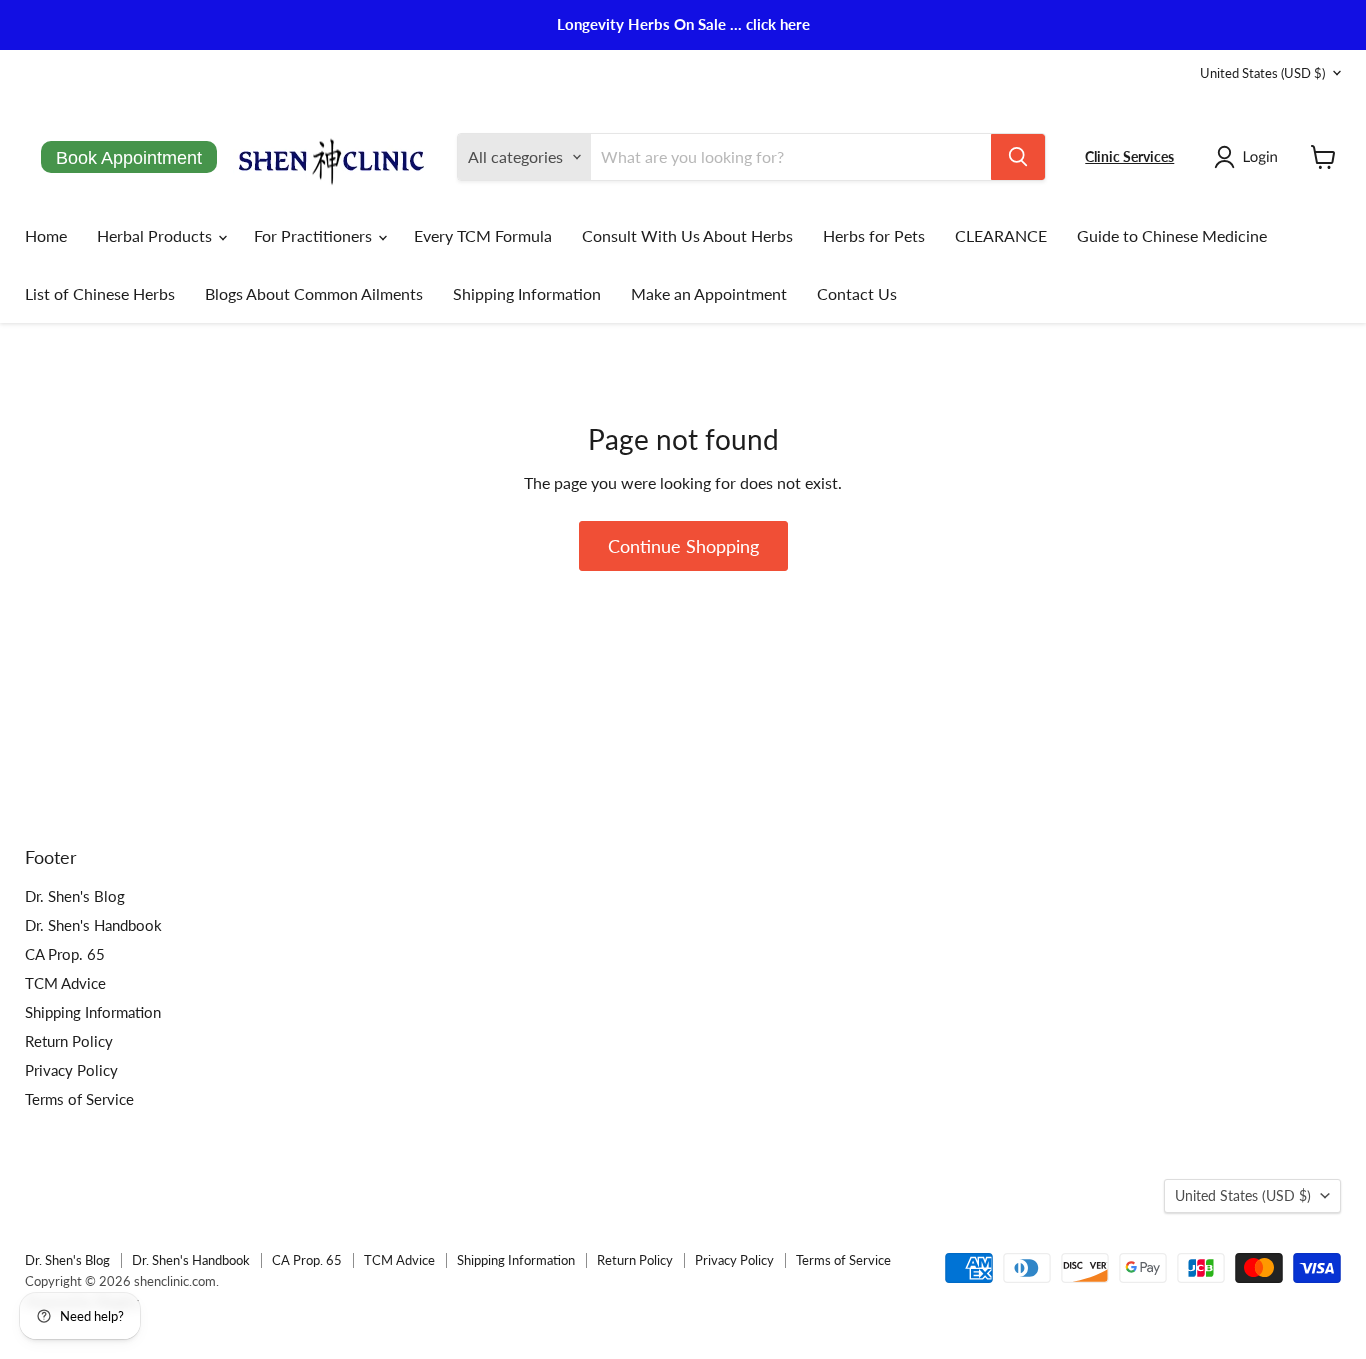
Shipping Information (527, 293)
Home (46, 235)
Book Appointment (129, 158)
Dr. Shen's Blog (75, 896)
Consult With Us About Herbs (687, 235)
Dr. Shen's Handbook (93, 925)
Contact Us (857, 293)
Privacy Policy (71, 1070)
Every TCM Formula (483, 235)
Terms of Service (79, 1099)
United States (1262, 73)
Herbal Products (156, 235)
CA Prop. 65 (65, 954)
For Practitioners (315, 235)
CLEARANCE (1001, 235)
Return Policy (69, 1041)
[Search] (1018, 157)
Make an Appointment (709, 293)
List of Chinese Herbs (100, 293)
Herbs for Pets (874, 235)
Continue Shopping (683, 546)
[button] (1250, 157)
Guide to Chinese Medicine (1172, 235)
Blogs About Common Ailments (314, 293)
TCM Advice (65, 983)
